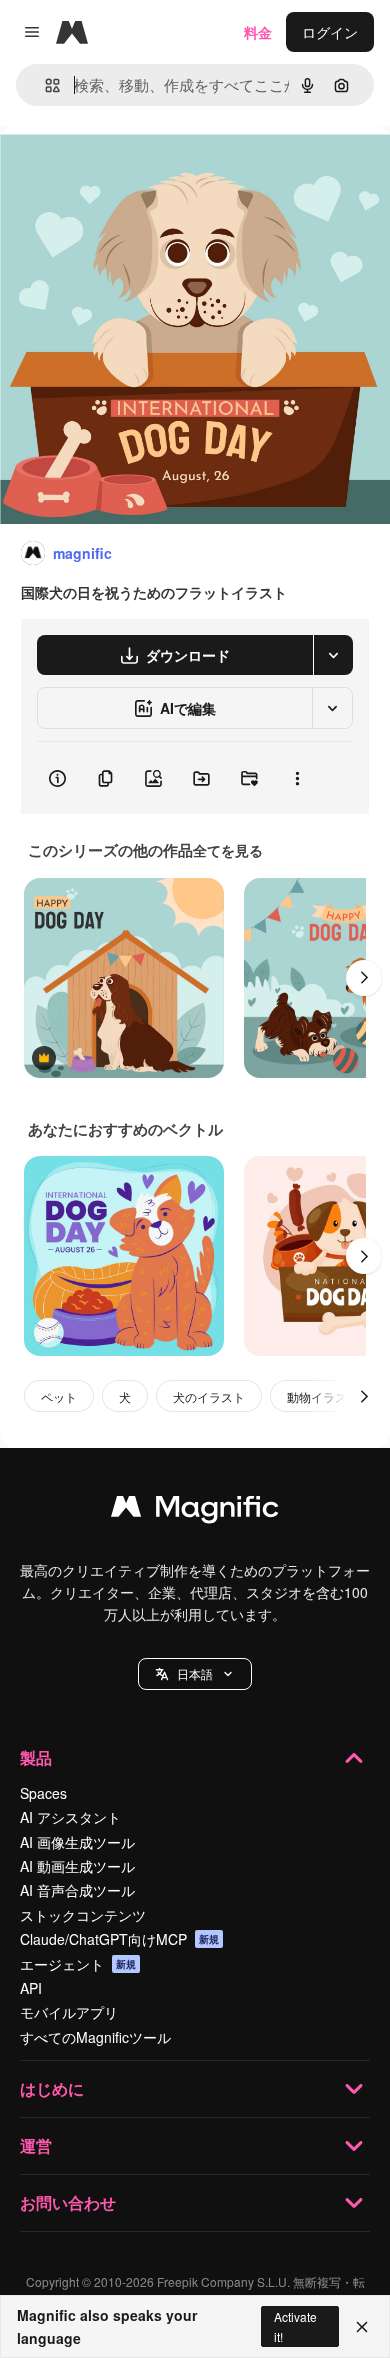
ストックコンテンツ (83, 1915)
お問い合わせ (68, 2202)
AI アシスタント (70, 1817)
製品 (36, 1757)
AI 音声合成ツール (77, 1890)
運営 (36, 2145)
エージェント (78, 1964)
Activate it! (295, 2326)
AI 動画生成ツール (77, 1866)
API (31, 1988)
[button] (195, 1674)
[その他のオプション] (297, 778)
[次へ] (364, 978)
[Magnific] (195, 1511)
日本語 (195, 1673)
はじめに (52, 2088)
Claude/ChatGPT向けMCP (119, 1939)
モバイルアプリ (69, 2012)
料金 (258, 32)
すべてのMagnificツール (95, 2037)
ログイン (330, 32)
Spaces (43, 1793)
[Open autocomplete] (44, 85)
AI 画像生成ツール (77, 1842)
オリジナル (137, 171)
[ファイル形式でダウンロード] (333, 655)
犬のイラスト (209, 1396)
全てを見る (228, 850)
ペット (59, 1396)
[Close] (362, 2327)
